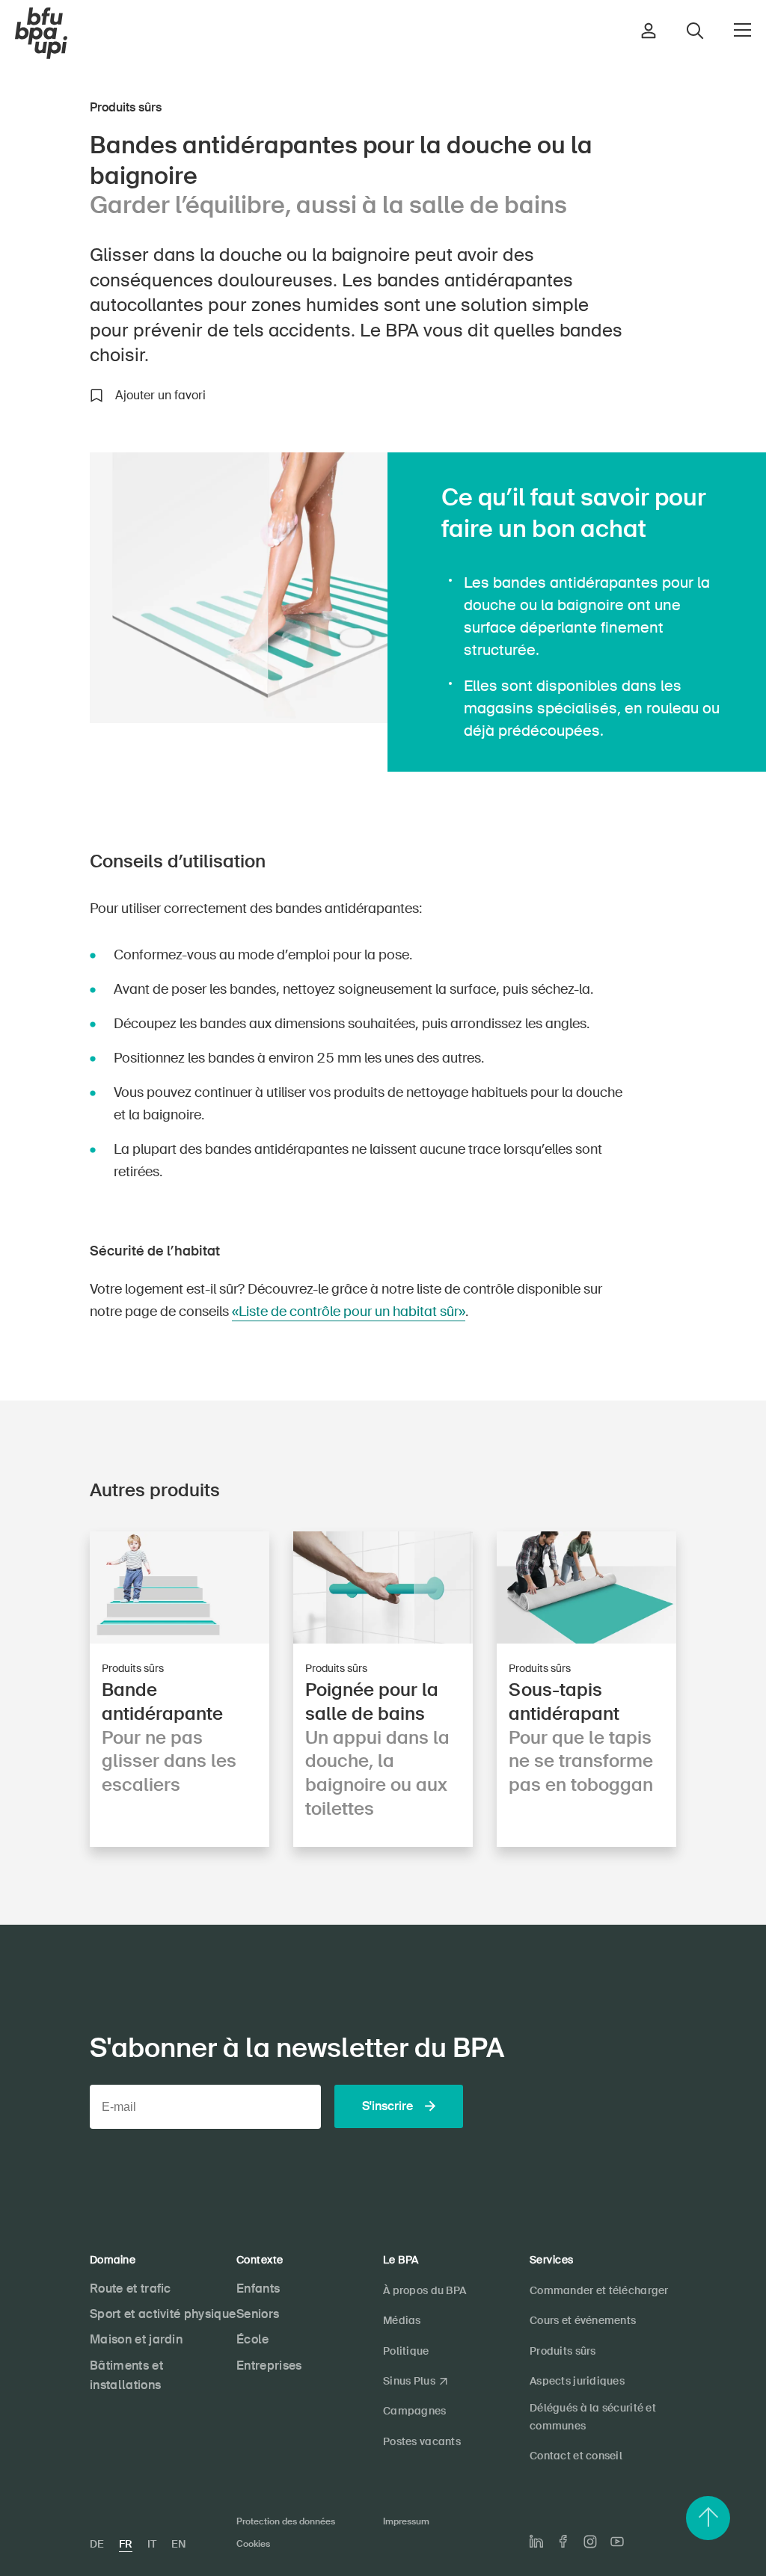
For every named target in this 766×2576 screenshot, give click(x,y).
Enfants (258, 2288)
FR (126, 2544)
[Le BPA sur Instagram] (590, 2542)
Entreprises (269, 2366)
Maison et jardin (136, 2339)
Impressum (406, 2521)
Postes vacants (422, 2441)
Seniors (258, 2314)
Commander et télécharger (599, 2290)
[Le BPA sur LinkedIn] (536, 2542)
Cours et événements (583, 2320)
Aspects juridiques (577, 2381)
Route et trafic (131, 2288)
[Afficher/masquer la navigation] (742, 30)
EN (178, 2544)
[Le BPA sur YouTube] (617, 2542)
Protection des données (286, 2521)
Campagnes (415, 2411)
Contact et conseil (576, 2456)
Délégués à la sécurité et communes (593, 2416)
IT (152, 2544)
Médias (402, 2320)
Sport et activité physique (163, 2314)
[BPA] (41, 34)
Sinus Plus (409, 2381)
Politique (406, 2351)
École (253, 2339)
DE (97, 2544)
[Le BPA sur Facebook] (563, 2541)
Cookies (253, 2544)
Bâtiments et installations (126, 2376)
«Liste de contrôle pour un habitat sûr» (349, 1312)
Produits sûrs (563, 2351)
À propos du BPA (425, 2290)
